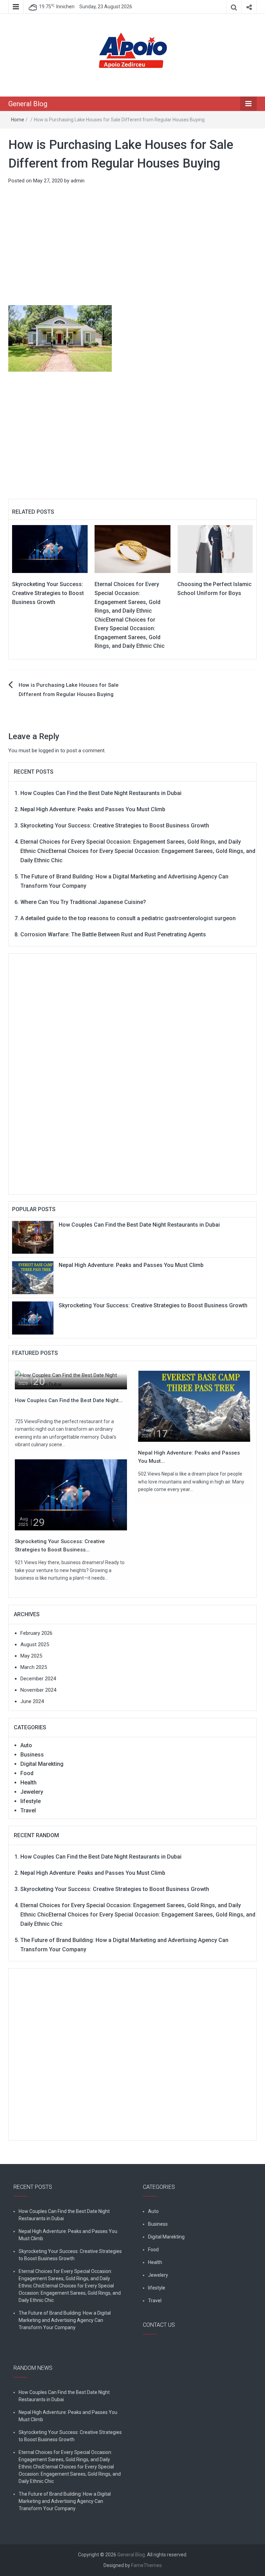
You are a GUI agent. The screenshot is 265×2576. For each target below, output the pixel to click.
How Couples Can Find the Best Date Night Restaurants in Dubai (101, 793)
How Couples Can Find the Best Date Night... (69, 1400)
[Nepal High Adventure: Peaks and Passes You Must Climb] (33, 1277)
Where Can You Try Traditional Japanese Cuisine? (83, 902)
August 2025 (35, 1644)
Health (28, 1783)
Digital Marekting (42, 1764)
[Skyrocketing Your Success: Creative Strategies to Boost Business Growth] (50, 549)
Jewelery (32, 1792)
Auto (26, 1745)
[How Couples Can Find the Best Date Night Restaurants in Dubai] (33, 1237)
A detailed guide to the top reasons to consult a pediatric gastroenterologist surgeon (128, 918)
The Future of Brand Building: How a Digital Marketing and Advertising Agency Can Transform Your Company (65, 2320)
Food (27, 1773)
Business (32, 1755)
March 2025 (34, 1667)
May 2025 (31, 1656)
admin (78, 181)
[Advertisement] (132, 245)
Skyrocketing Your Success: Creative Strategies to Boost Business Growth (48, 593)
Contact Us (156, 2346)
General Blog (28, 104)
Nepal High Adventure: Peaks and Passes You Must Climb (93, 809)
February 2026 (36, 1633)
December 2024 (38, 1679)
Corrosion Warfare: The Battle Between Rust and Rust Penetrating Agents (113, 934)
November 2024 (38, 1690)
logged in (49, 751)
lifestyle (31, 1801)
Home (18, 120)
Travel (28, 1810)
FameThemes (146, 2565)
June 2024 (32, 1701)
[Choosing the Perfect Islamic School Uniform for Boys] (215, 549)
